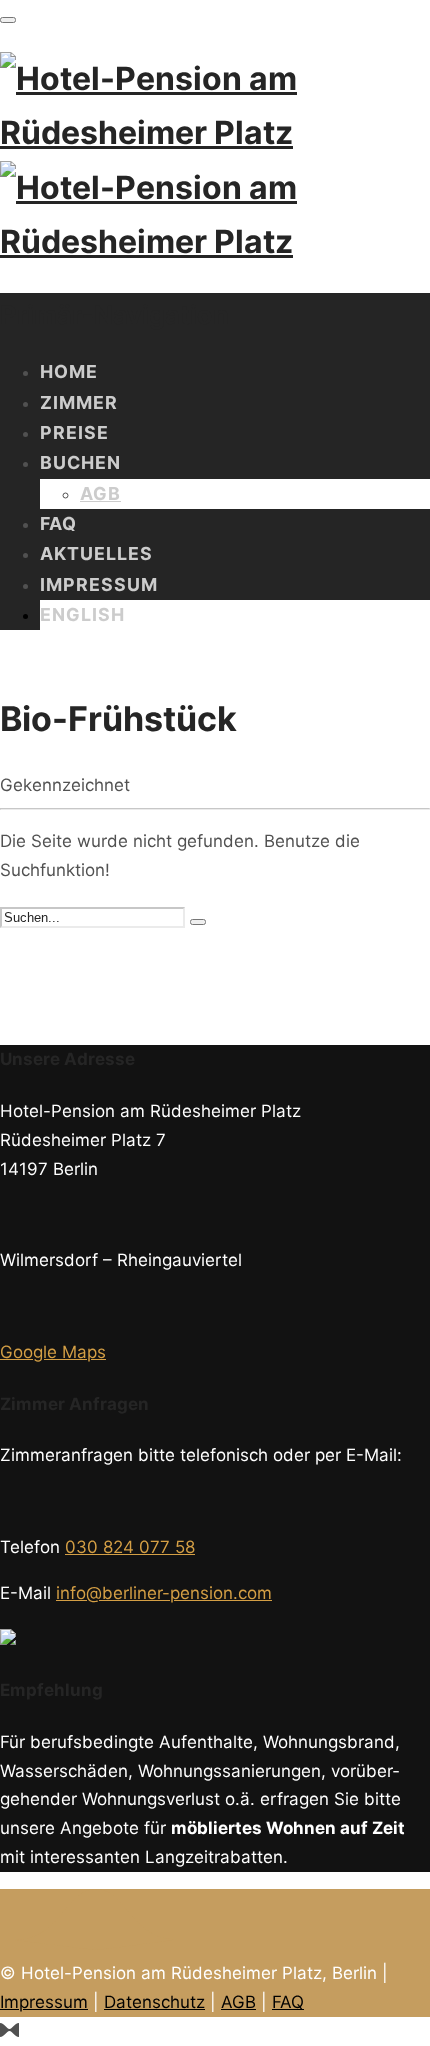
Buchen (80, 462)
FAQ (58, 523)
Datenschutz (154, 2002)
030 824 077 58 (130, 1547)
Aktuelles (96, 553)
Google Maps (53, 1352)
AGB (100, 493)
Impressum (99, 584)
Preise (74, 432)
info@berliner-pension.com (164, 1593)
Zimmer (79, 402)
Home (69, 371)
